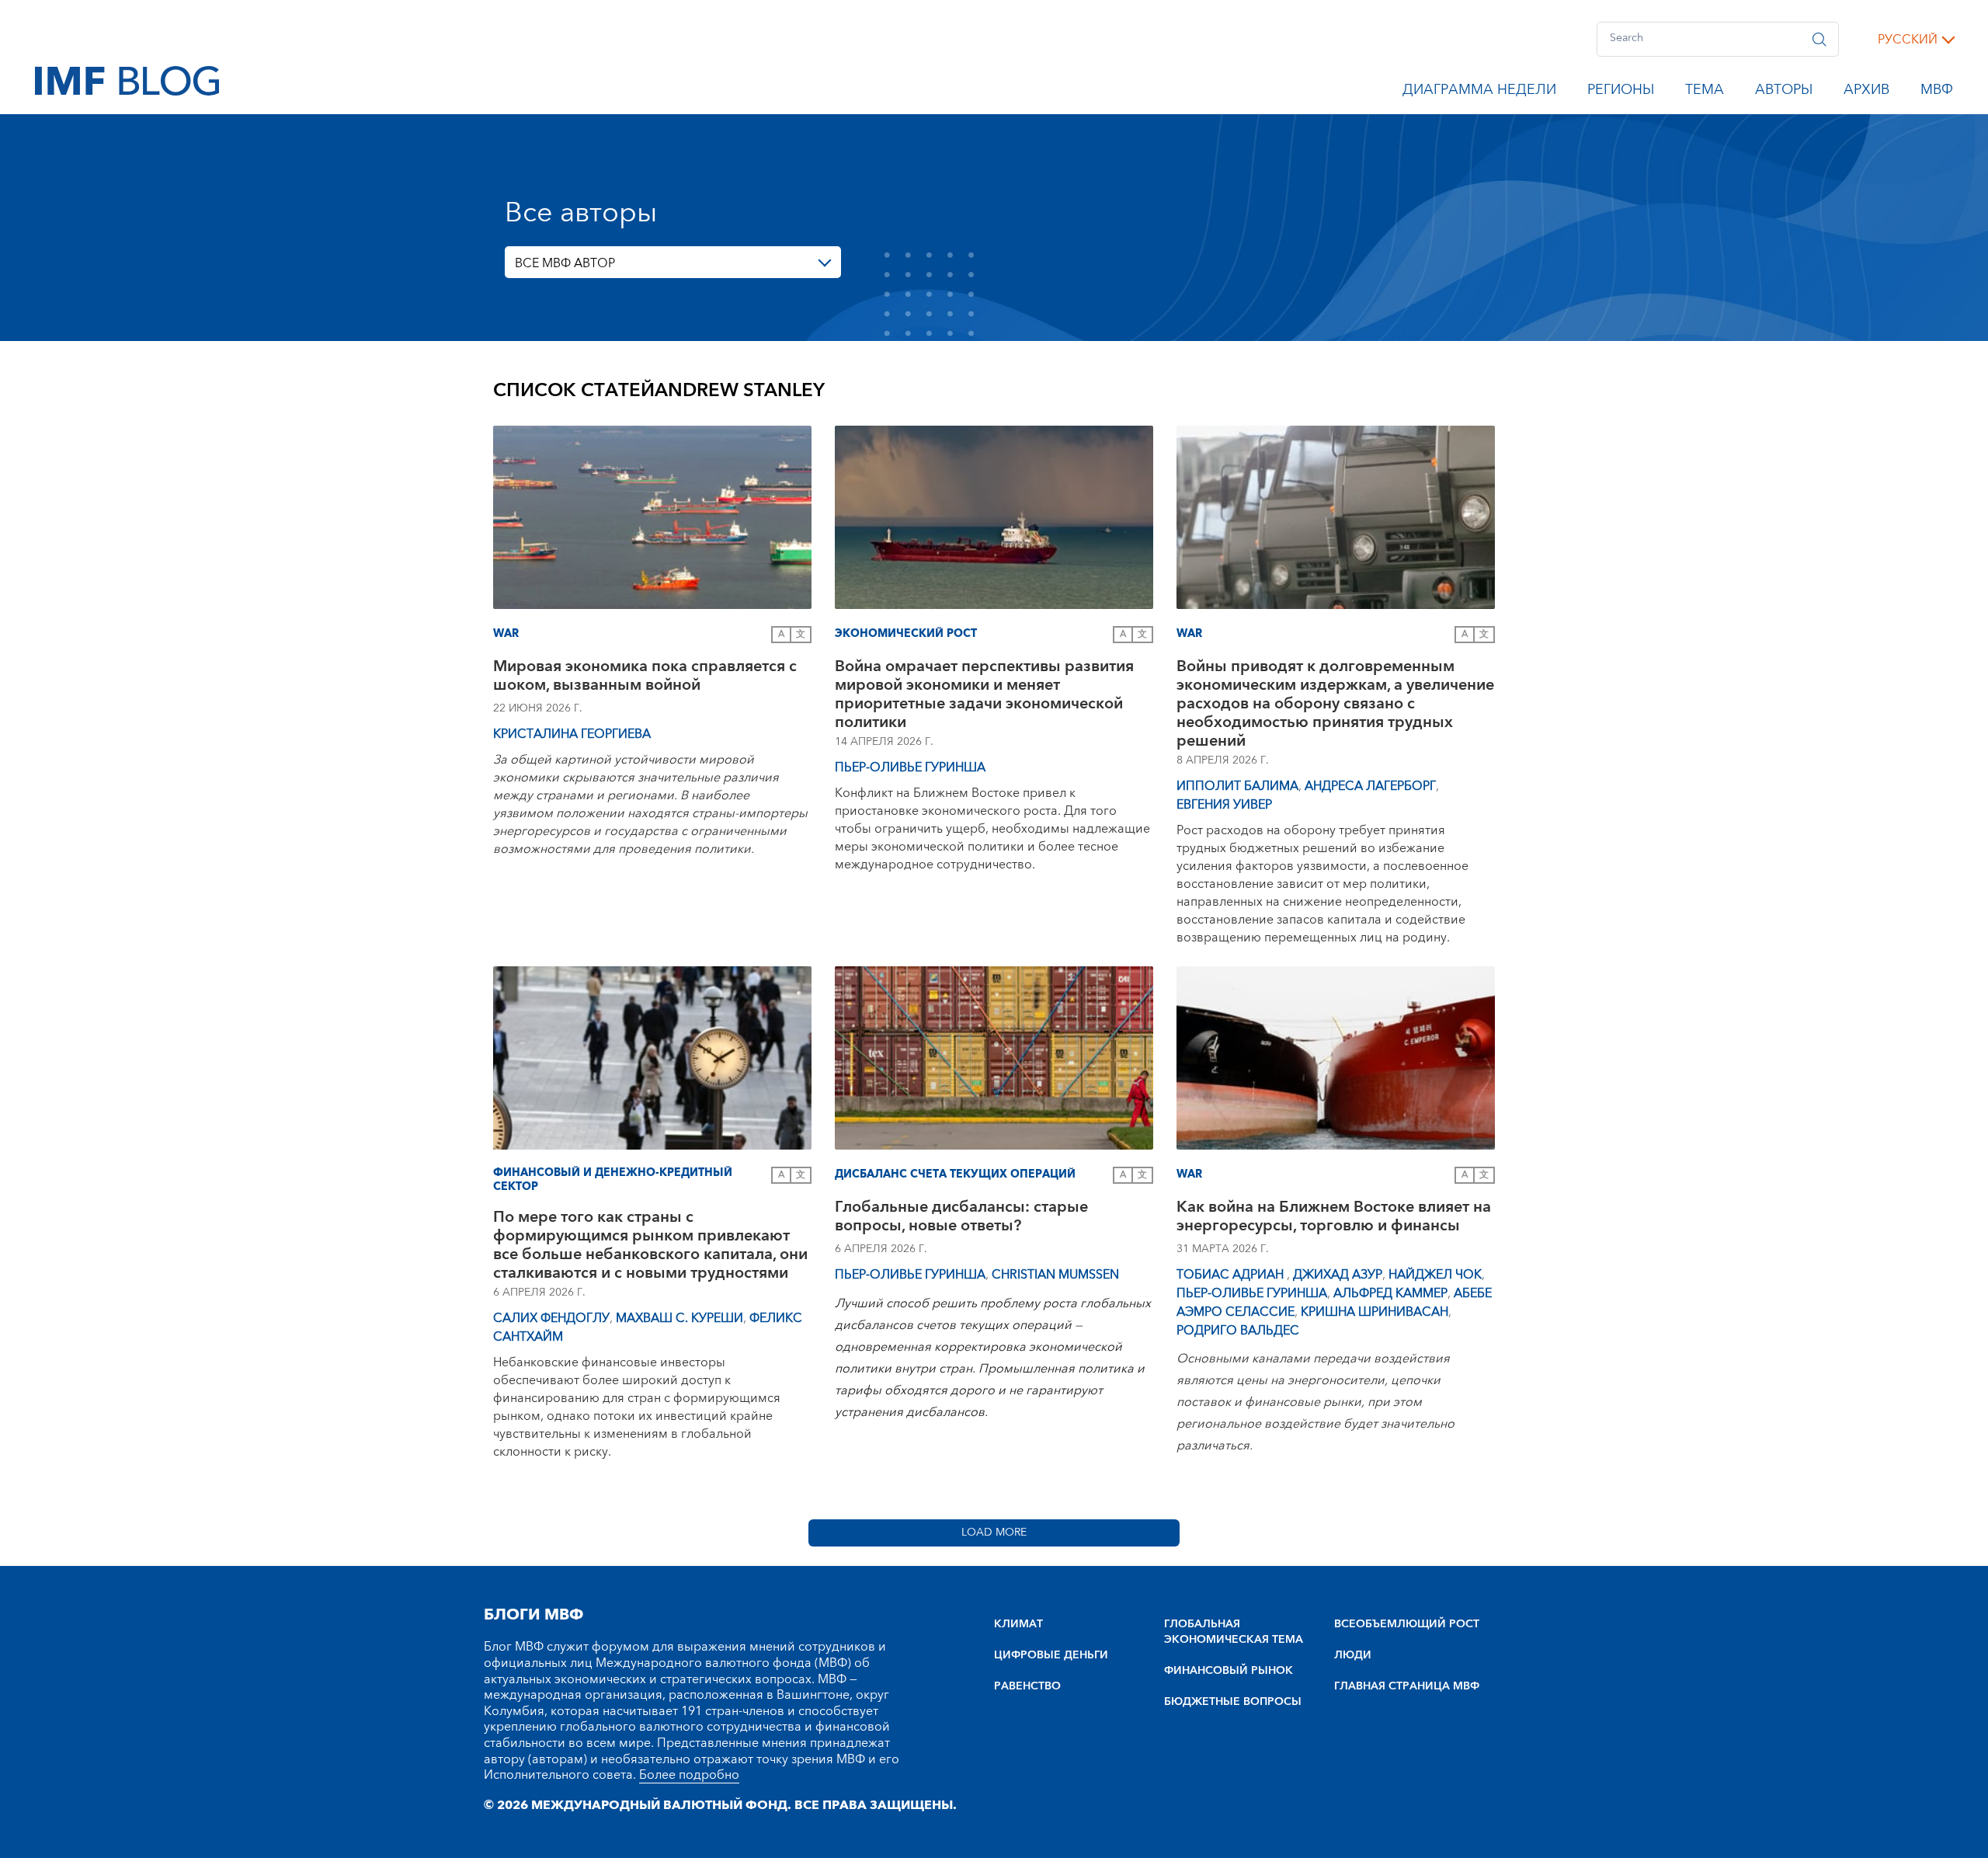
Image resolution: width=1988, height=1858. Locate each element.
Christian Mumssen (1055, 1275)
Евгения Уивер (1224, 805)
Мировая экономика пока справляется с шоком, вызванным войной (645, 678)
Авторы (1784, 92)
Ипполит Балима (1237, 786)
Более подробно (689, 1775)
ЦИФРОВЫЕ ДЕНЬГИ (1051, 1655)
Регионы (1621, 92)
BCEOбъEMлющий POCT (1407, 1624)
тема (1705, 92)
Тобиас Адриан (1232, 1275)
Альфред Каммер (1390, 1293)
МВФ (1937, 92)
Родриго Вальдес (1238, 1331)
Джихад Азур (1338, 1275)
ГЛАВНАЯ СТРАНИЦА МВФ (1407, 1686)
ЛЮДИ (1353, 1655)
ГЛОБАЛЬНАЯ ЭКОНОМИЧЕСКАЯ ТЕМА (1234, 1632)
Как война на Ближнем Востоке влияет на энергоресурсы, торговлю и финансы (1334, 1218)
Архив (1866, 92)
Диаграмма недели (1479, 92)
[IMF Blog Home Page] (127, 80)
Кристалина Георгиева (572, 734)
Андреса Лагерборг (1370, 786)
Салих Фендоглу (551, 1318)
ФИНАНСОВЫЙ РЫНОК (1229, 1671)
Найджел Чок (1435, 1275)
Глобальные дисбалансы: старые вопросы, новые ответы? (961, 1218)
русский (1908, 40)
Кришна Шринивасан (1375, 1312)
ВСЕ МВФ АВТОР (565, 263)
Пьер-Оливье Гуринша (910, 767)
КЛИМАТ (1018, 1624)
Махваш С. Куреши (679, 1318)
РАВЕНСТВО (1027, 1686)
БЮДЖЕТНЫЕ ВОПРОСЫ (1233, 1702)
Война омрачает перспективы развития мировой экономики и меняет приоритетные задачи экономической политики (984, 694)
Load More (994, 1533)
